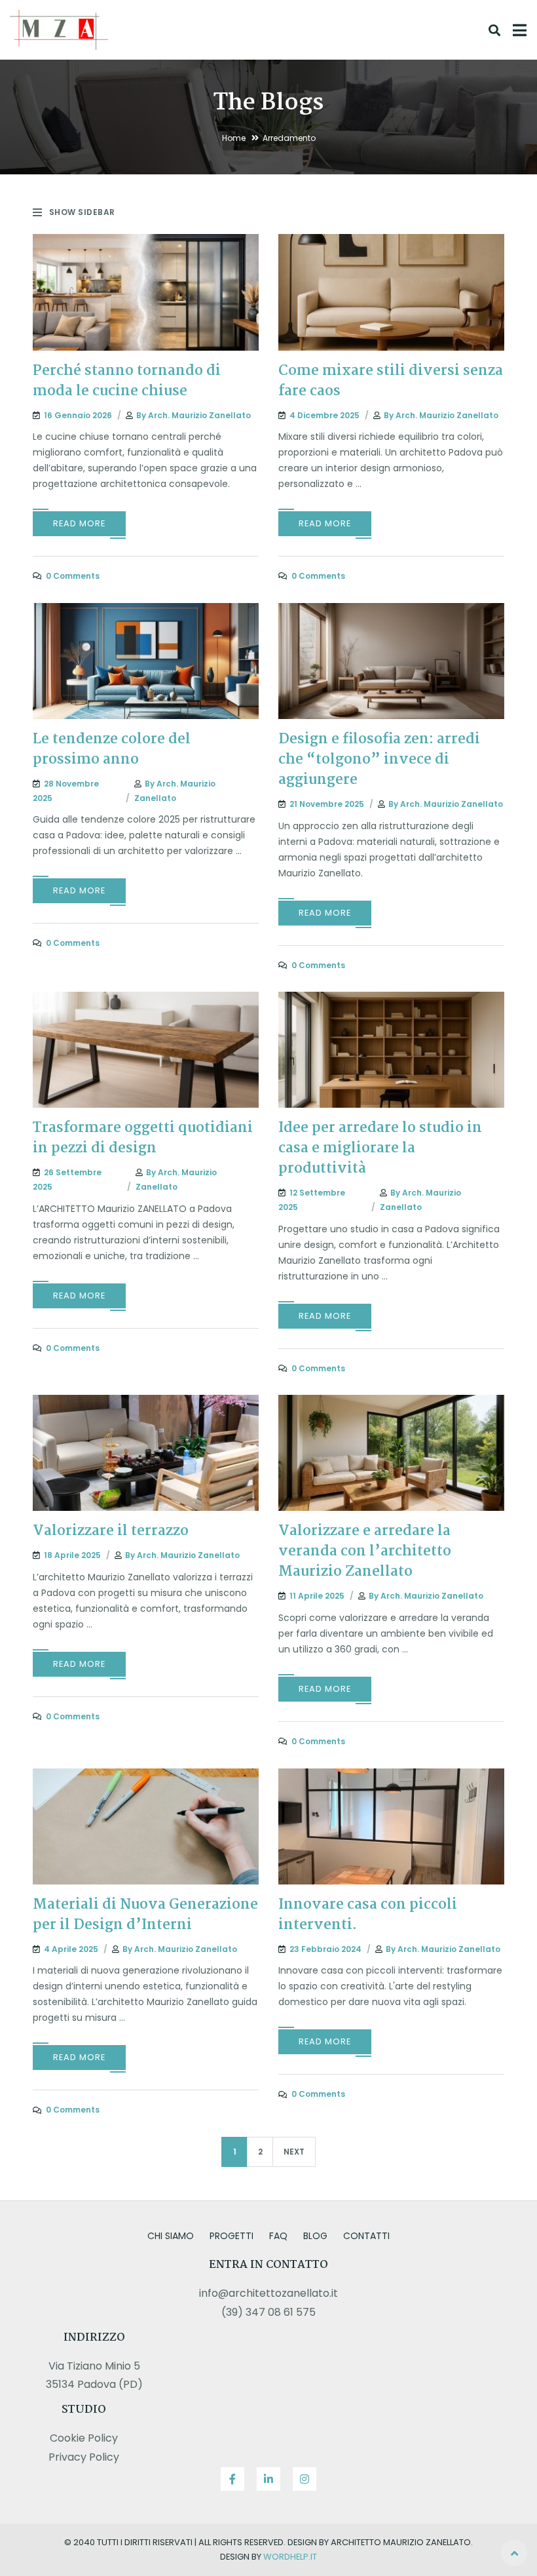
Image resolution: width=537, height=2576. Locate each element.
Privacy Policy (84, 2457)
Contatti (366, 2236)
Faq (278, 2236)
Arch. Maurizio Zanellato (199, 415)
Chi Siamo (171, 2236)
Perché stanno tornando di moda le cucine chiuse (127, 381)
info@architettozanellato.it (268, 2293)
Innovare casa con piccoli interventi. (368, 1915)
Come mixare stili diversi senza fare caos (391, 381)
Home (234, 138)
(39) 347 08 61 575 (268, 2312)
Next (294, 2152)
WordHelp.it (290, 2557)
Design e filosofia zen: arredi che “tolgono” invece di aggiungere (379, 760)
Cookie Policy (84, 2438)
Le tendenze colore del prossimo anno (112, 750)
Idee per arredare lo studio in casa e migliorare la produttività (380, 1148)
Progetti (231, 2236)
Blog (315, 2236)
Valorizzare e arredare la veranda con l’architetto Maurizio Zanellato (365, 1551)
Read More (79, 523)
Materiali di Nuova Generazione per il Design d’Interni (145, 1915)
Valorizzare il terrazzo (111, 1531)
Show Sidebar (82, 212)
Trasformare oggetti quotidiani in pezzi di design (143, 1138)
